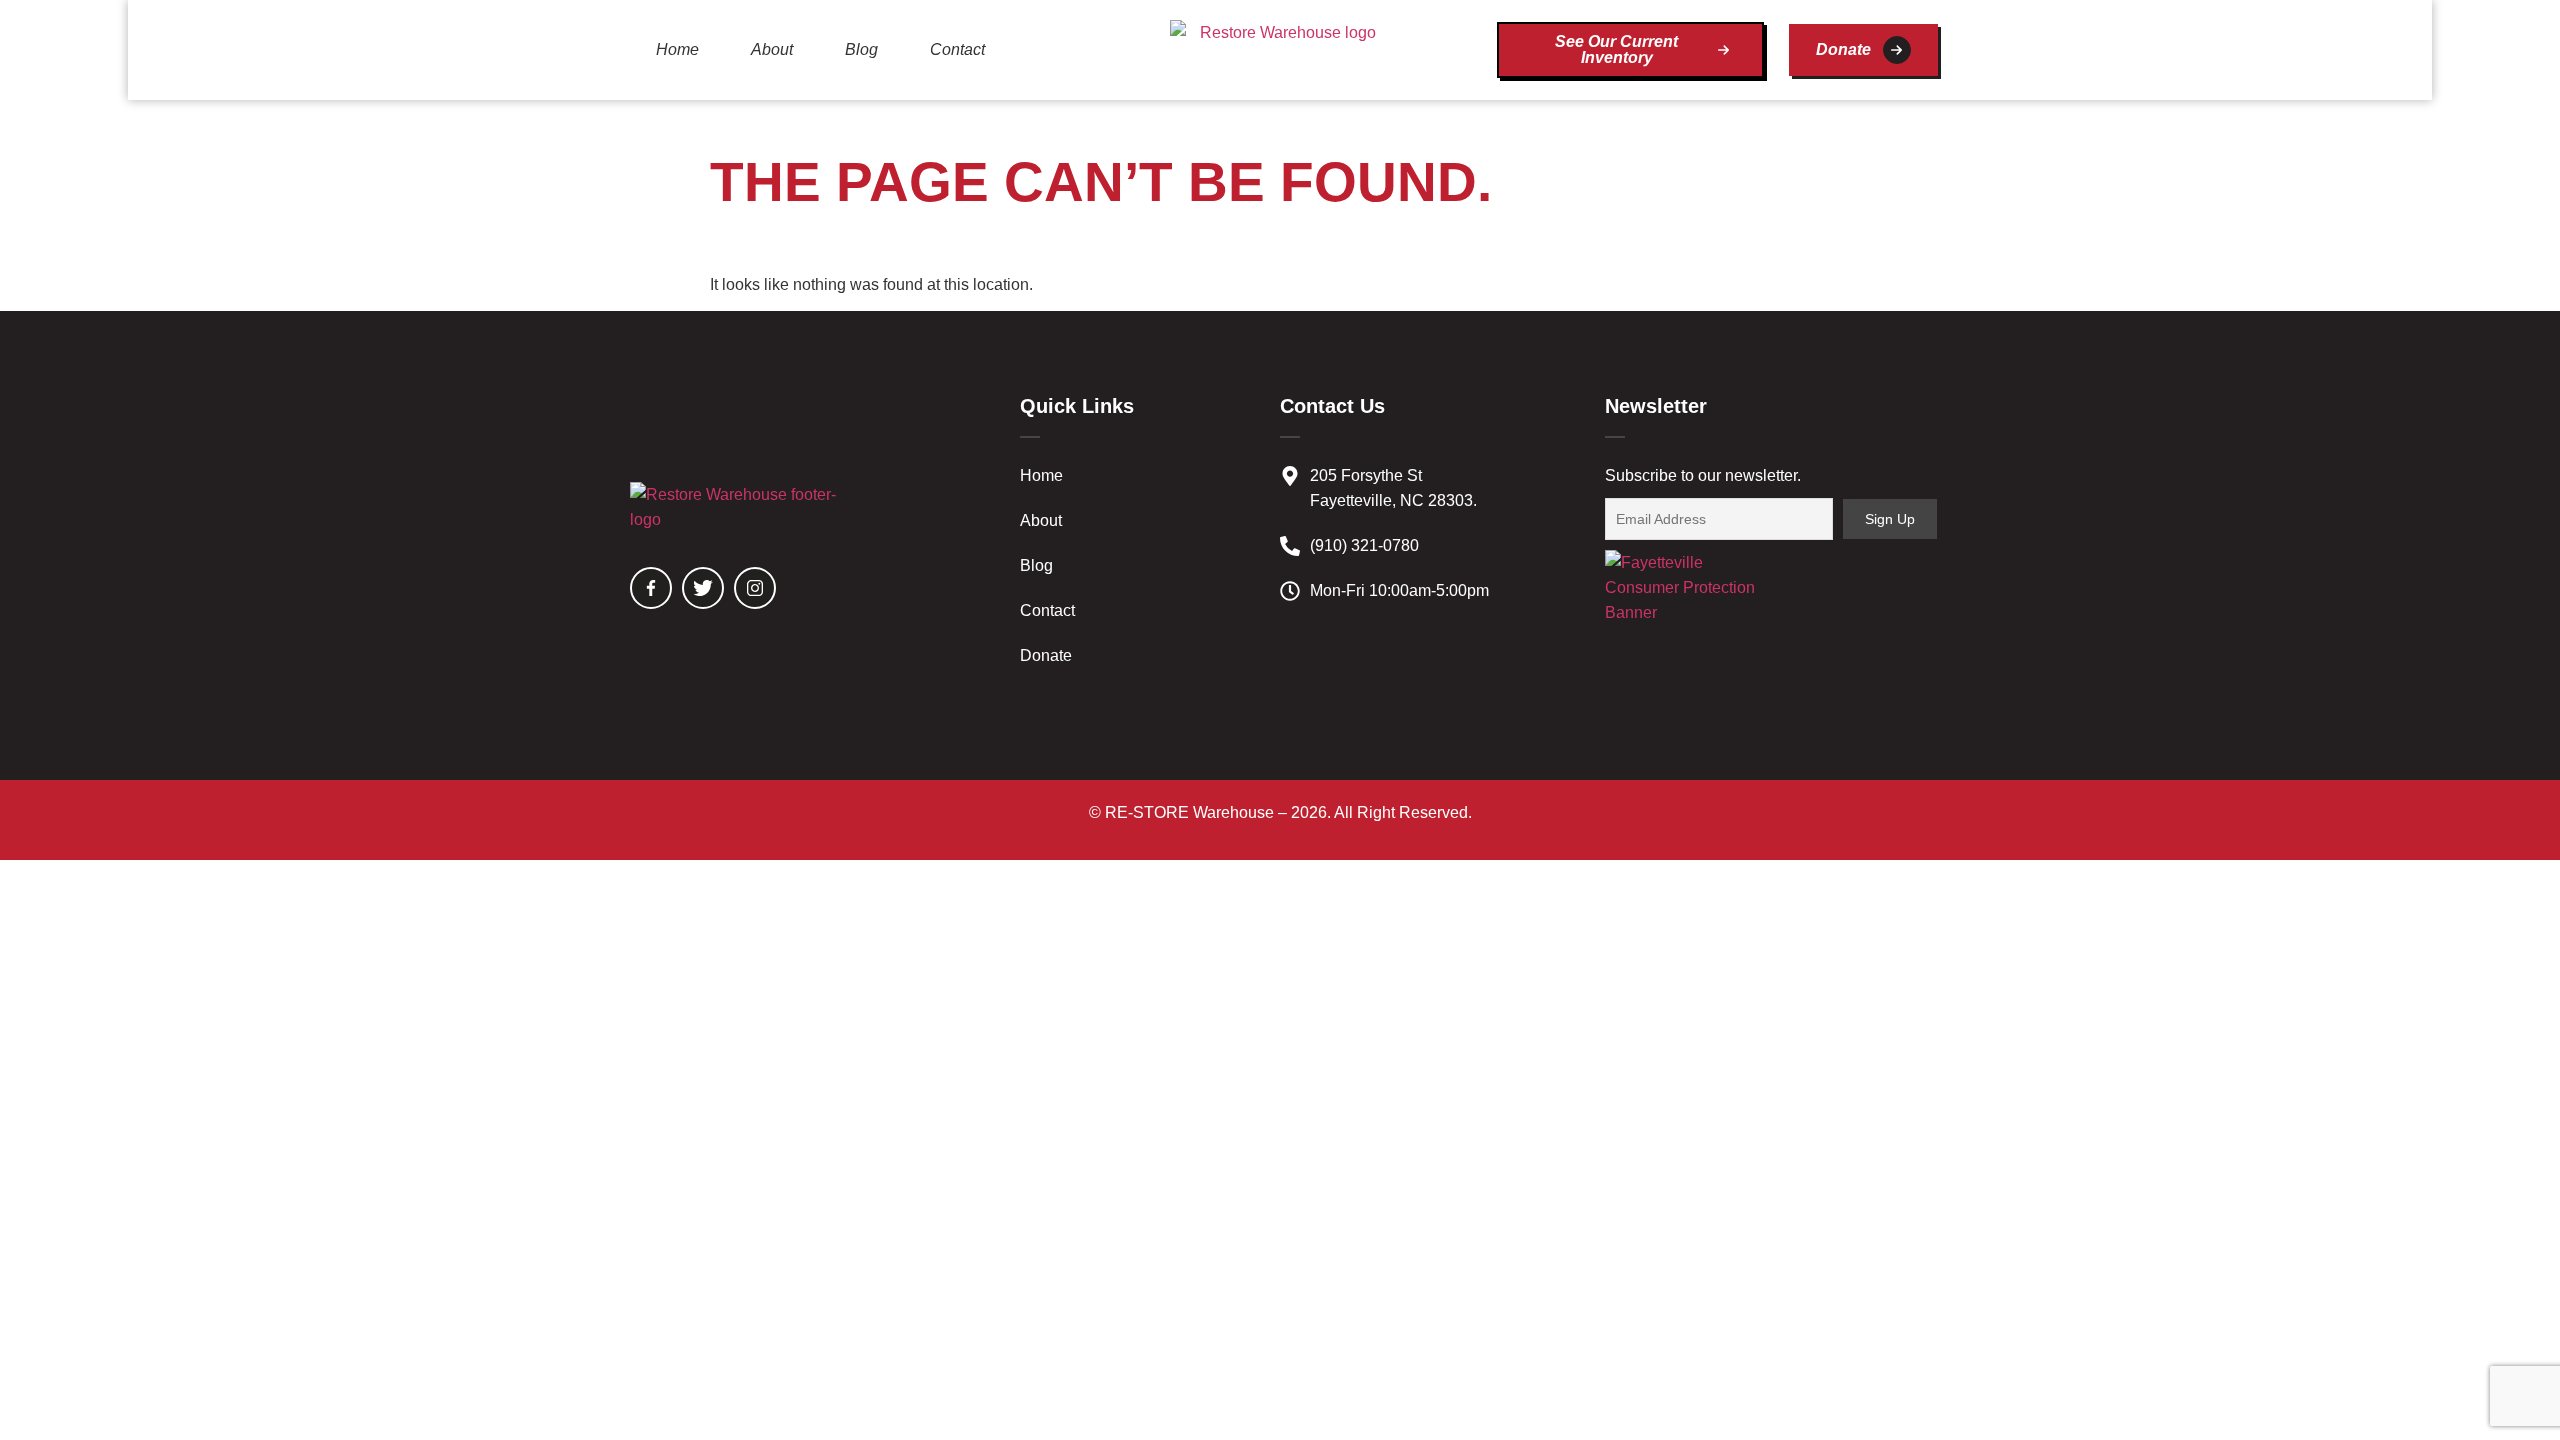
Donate (1046, 655)
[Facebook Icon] (651, 588)
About (772, 50)
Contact (957, 50)
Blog (861, 50)
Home (677, 50)
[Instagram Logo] (755, 588)
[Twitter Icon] (703, 588)
